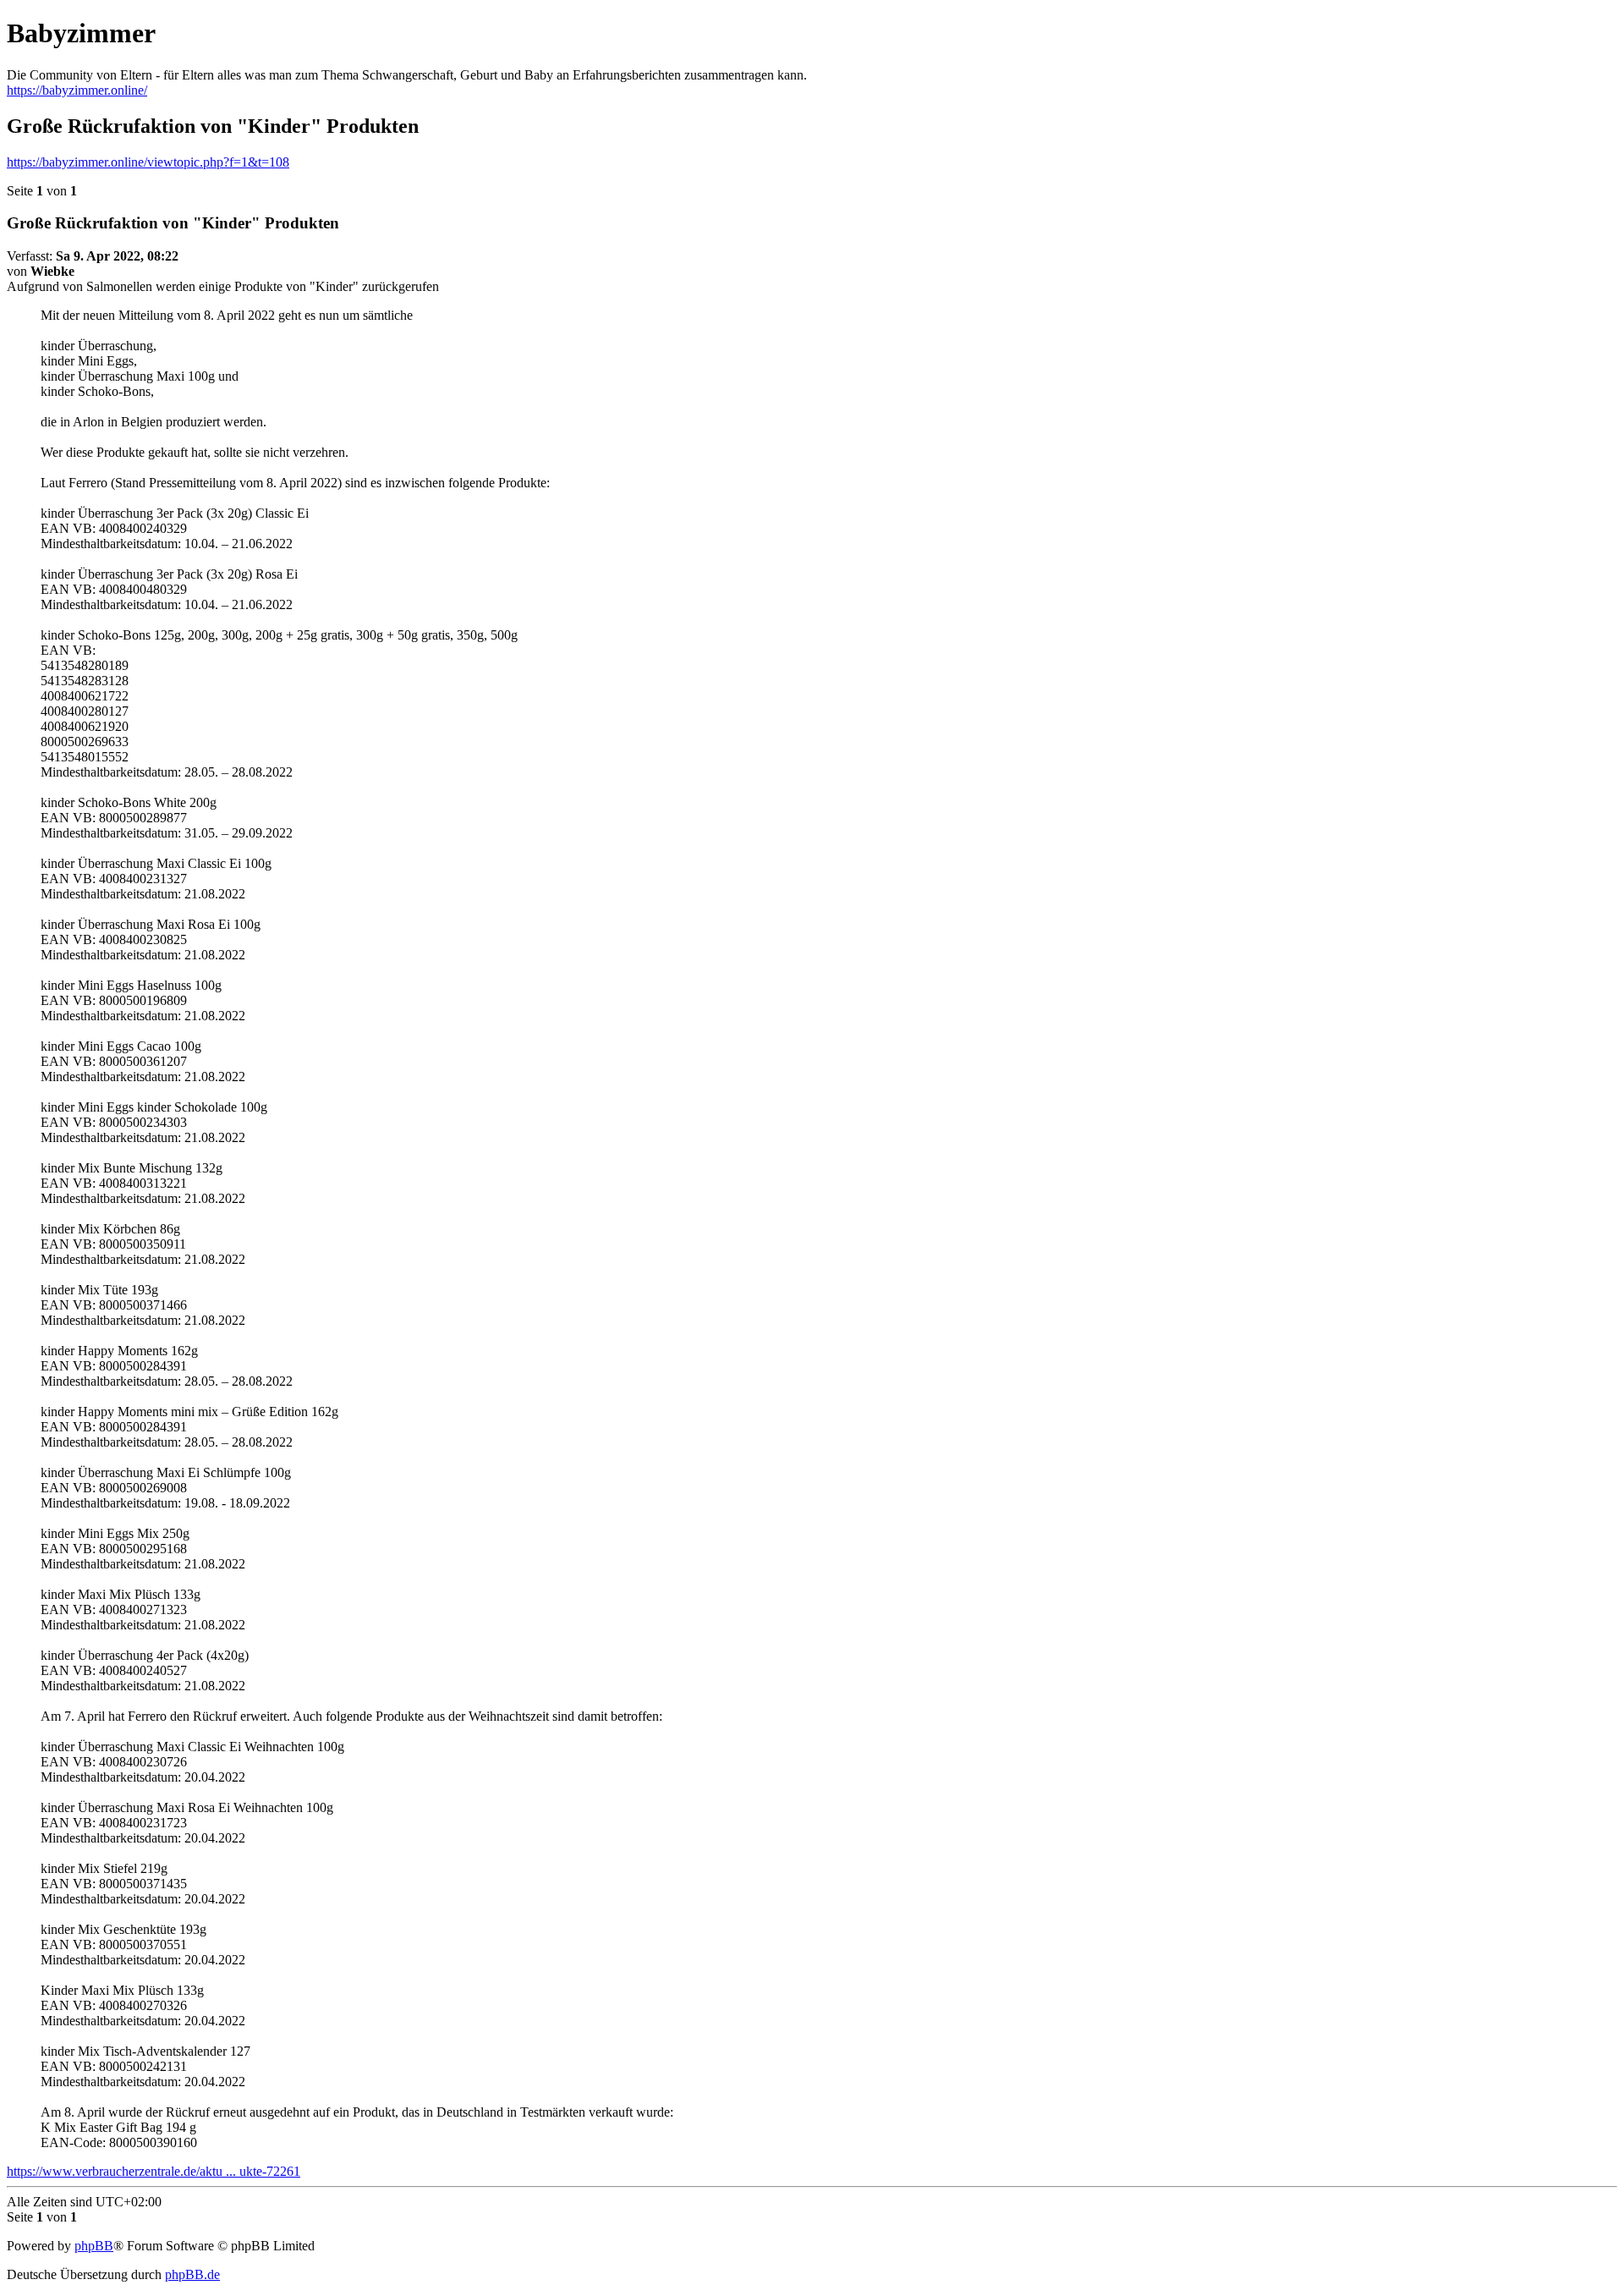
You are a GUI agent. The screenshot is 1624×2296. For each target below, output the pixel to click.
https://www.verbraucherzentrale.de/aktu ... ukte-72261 (154, 2171)
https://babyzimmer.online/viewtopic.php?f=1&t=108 (148, 162)
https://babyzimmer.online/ (77, 90)
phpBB (94, 2246)
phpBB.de (192, 2274)
